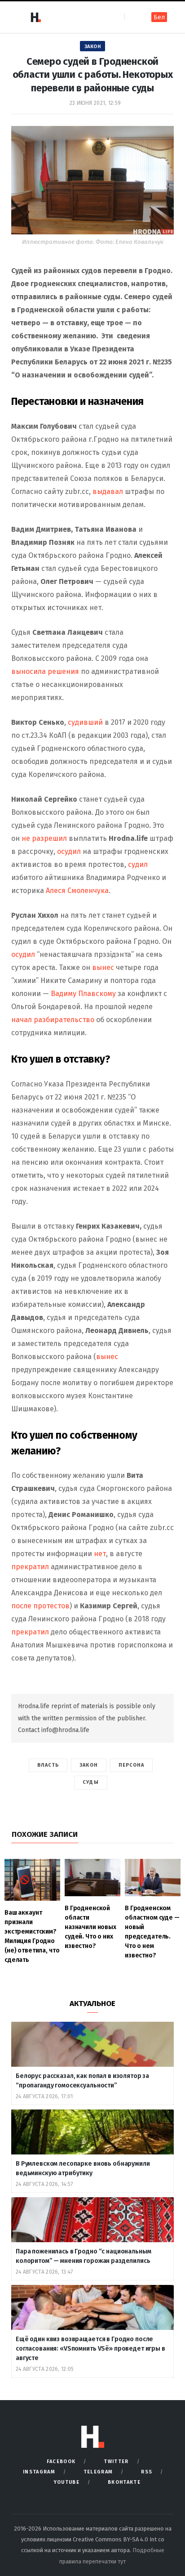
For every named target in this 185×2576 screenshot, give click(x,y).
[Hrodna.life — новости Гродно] (35, 17)
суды (90, 1782)
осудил (69, 851)
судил (138, 864)
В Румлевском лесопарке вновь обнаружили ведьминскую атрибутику (83, 2168)
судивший (85, 722)
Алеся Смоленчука (77, 891)
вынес (103, 967)
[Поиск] (132, 17)
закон (89, 1765)
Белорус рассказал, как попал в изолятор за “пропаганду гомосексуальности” (82, 2081)
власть (48, 1765)
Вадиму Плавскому (83, 994)
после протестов (40, 1606)
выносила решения (45, 671)
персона (132, 1765)
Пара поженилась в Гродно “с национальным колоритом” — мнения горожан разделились (84, 2256)
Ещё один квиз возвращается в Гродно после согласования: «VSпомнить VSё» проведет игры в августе (90, 2349)
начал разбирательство (53, 1020)
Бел (159, 17)
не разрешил (44, 838)
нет (100, 1554)
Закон (93, 47)
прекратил (30, 1567)
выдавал (108, 491)
